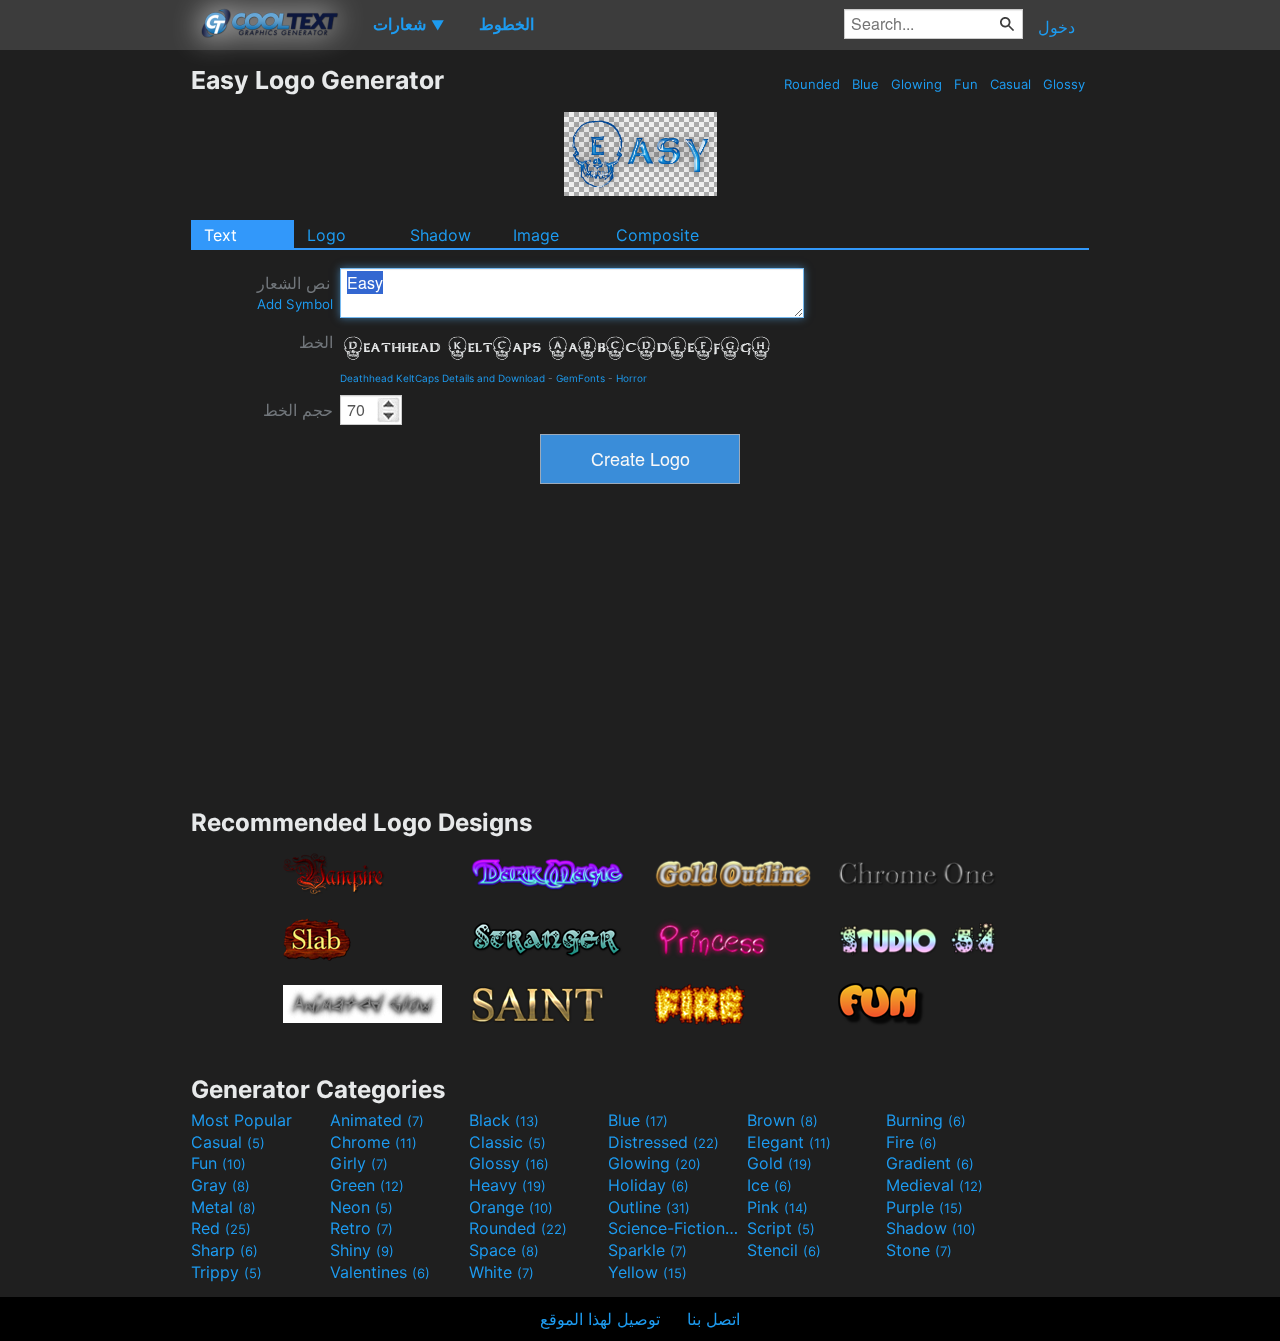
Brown (782, 1120)
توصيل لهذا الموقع (600, 1319)
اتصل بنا (713, 1319)
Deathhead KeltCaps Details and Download (442, 378)
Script (781, 1228)
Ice (769, 1185)
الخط (316, 342)
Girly (359, 1163)
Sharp (224, 1250)
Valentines (380, 1272)
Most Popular (241, 1120)
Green (367, 1185)
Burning (926, 1120)
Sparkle (647, 1250)
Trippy (226, 1272)
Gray (220, 1185)
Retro (361, 1228)
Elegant (789, 1142)
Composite (657, 235)
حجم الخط (298, 410)
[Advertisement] (95, 365)
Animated (377, 1120)
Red (221, 1228)
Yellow (647, 1272)
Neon (361, 1207)
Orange (511, 1207)
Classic (507, 1142)
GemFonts (580, 378)
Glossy (1064, 84)
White (501, 1272)
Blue (865, 84)
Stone (919, 1250)
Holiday (648, 1185)
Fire (911, 1142)
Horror (631, 378)
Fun (966, 84)
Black (504, 1120)
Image (536, 235)
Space (504, 1250)
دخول (1056, 27)
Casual (1010, 84)
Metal (223, 1207)
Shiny (362, 1250)
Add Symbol (295, 304)
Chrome (373, 1142)
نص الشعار (295, 292)
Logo (326, 235)
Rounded (812, 84)
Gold (779, 1163)
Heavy (507, 1185)
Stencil (784, 1250)
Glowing (916, 84)
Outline (649, 1207)
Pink (777, 1207)
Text (220, 235)
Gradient (930, 1163)
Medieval (934, 1185)
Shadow (440, 235)
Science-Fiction (675, 1228)
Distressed (663, 1142)
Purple (924, 1207)
